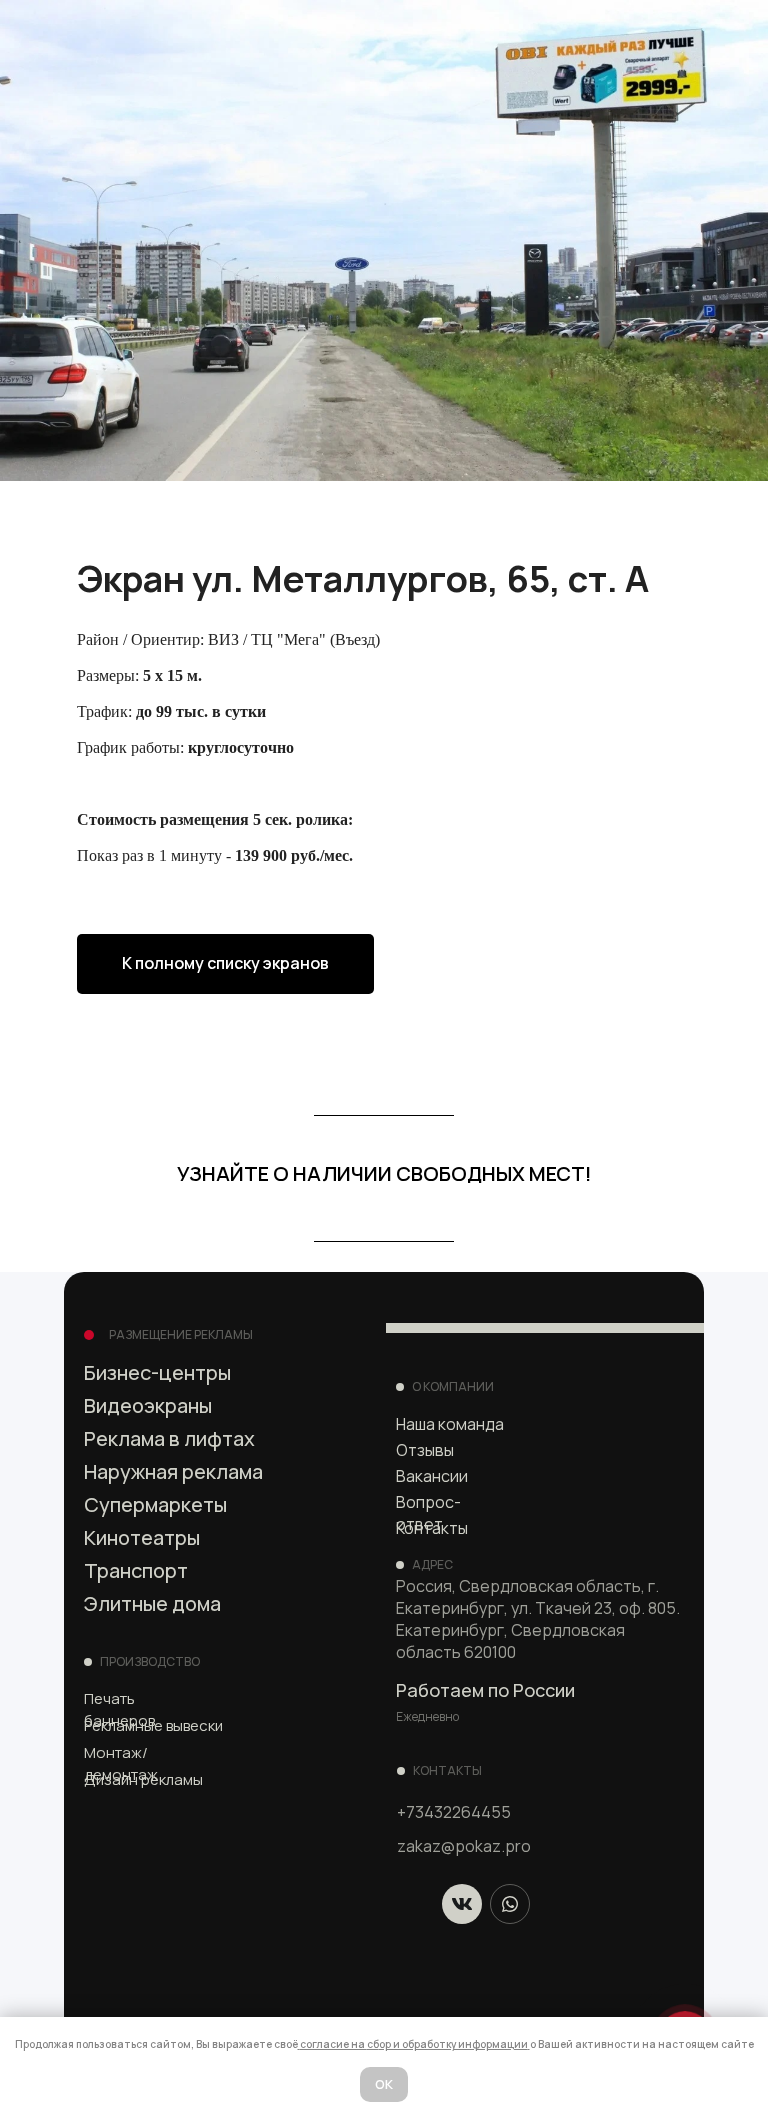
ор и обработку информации (453, 2044)
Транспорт (136, 1570)
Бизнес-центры (157, 1372)
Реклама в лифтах (169, 1438)
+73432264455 (454, 1812)
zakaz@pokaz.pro (464, 1846)
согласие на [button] (333, 2044)
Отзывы (425, 1450)
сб (373, 2044)
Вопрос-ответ (428, 1513)
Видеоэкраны (148, 1405)
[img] (462, 1904)
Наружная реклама (173, 1471)
